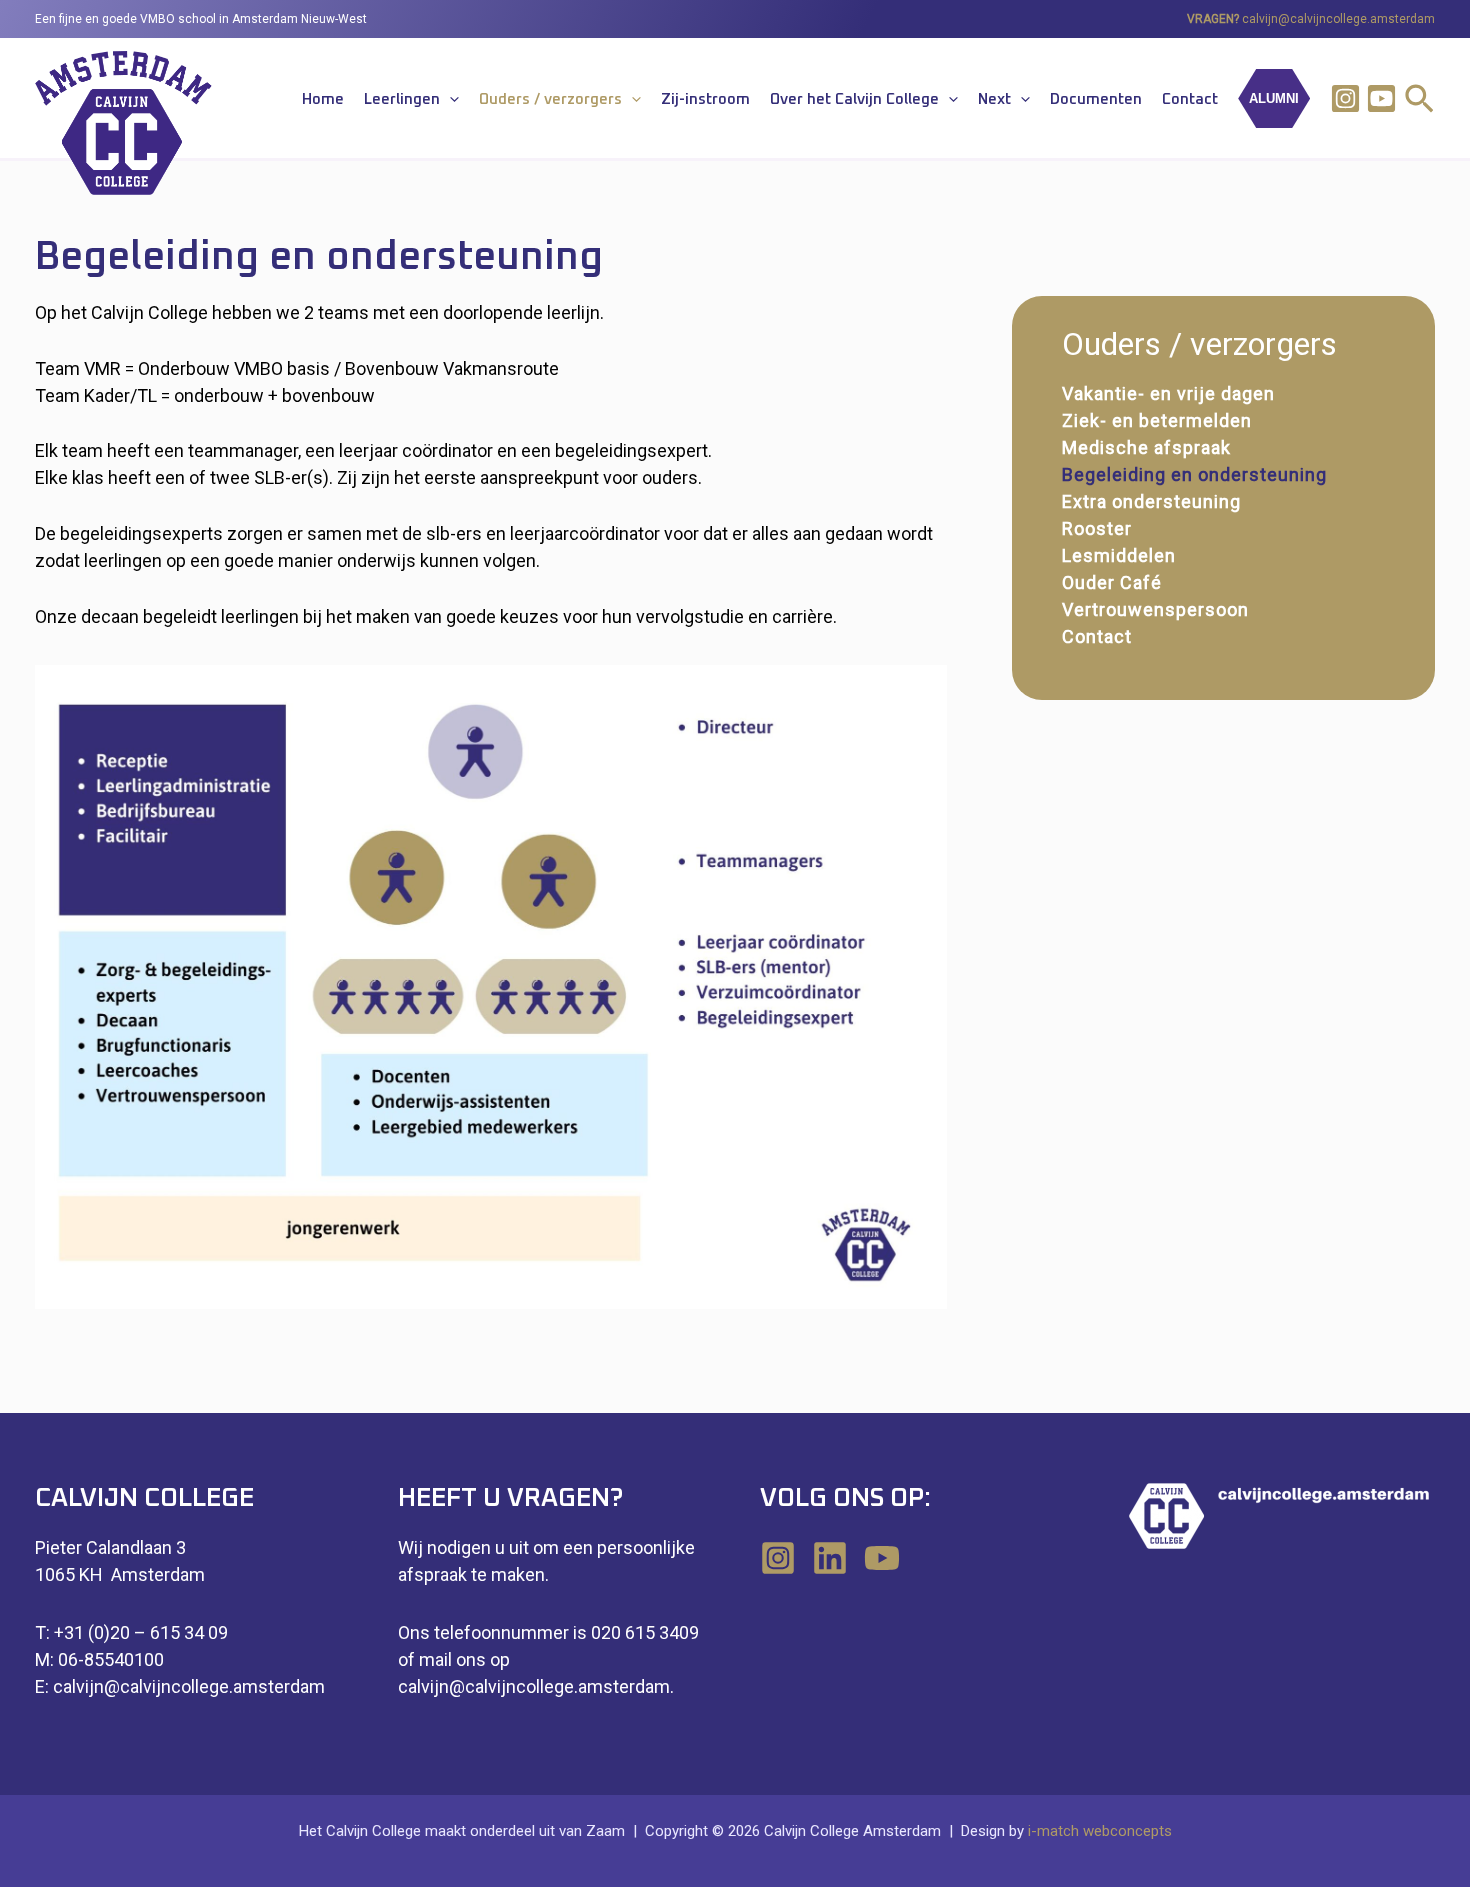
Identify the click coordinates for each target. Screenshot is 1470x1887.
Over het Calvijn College (854, 99)
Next (994, 99)
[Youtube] (1381, 98)
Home (323, 99)
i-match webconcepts (1100, 1831)
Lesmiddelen (1119, 555)
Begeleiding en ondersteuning (1194, 474)
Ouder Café (1112, 582)
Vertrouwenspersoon (1155, 609)
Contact (1190, 99)
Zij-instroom (705, 99)
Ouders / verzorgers (550, 99)
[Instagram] (1345, 98)
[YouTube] (882, 1558)
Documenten (1096, 99)
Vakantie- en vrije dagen (1168, 393)
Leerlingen (402, 99)
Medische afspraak (1146, 447)
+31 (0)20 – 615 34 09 (141, 1632)
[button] (449, 100)
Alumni (1274, 98)
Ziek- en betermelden (1157, 420)
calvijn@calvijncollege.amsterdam (1338, 19)
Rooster (1097, 528)
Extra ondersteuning (1151, 501)
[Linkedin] (830, 1558)
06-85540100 (111, 1659)
